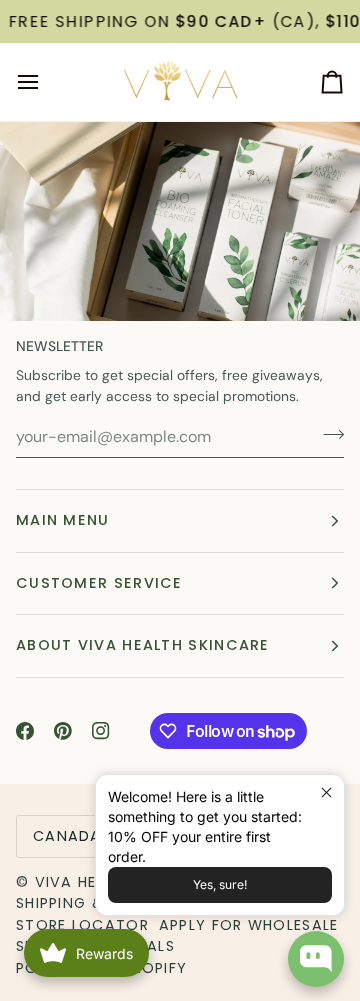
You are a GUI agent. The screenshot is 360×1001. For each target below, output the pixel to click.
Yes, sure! (220, 884)
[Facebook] (25, 731)
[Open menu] (46, 82)
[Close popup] (326, 792)
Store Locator (82, 925)
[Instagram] (101, 731)
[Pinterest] (63, 731)
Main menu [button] (63, 520)
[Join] (327, 434)
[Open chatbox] (316, 959)
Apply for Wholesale (249, 925)
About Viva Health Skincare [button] (143, 645)
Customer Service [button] (99, 583)
